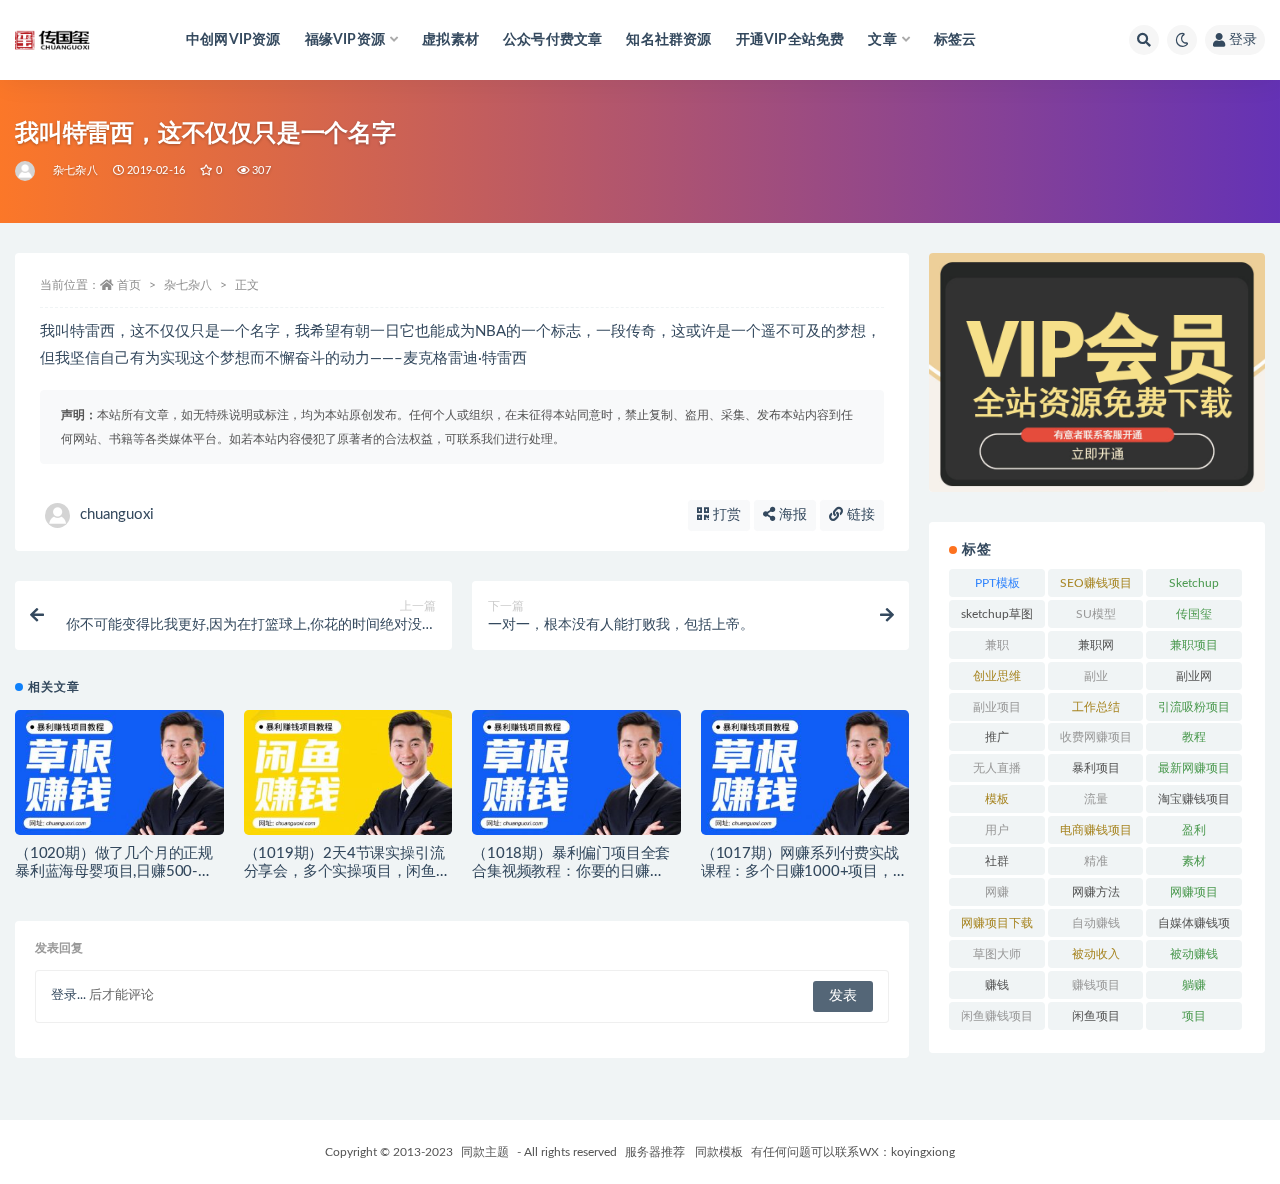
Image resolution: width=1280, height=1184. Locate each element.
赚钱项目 (1096, 985)
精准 (1096, 861)
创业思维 (997, 676)
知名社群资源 (668, 40)
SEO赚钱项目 (1096, 583)
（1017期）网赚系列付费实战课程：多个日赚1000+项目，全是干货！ (804, 871)
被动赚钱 (1194, 954)
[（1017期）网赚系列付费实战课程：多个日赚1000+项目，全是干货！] (805, 779)
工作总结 (1096, 707)
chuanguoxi (117, 514)
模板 (997, 799)
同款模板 (719, 1152)
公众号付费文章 (552, 40)
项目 (1194, 1016)
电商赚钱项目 (1096, 830)
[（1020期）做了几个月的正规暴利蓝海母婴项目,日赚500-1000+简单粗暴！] (119, 779)
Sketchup (1194, 583)
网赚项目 (1194, 892)
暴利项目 (1096, 768)
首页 (129, 285)
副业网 (1194, 676)
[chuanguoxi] (26, 171)
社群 (997, 861)
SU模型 (1096, 614)
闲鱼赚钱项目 (997, 1016)
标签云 (955, 40)
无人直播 (997, 768)
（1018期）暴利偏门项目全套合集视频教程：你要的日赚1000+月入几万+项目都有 (571, 871)
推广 (997, 737)
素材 (1194, 861)
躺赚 (1194, 985)
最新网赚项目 (1194, 768)
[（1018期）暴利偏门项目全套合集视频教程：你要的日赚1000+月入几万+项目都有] (576, 779)
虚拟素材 (450, 40)
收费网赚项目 (1096, 737)
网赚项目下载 (997, 923)
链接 (859, 515)
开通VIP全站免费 (790, 40)
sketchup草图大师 (997, 618)
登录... (68, 995)
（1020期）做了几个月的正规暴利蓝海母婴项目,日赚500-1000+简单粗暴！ (114, 871)
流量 (1096, 799)
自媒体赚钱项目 (1194, 927)
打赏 (725, 515)
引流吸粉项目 (1194, 707)
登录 (1243, 40)
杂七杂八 (75, 170)
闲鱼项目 (1096, 1016)
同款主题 (485, 1152)
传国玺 (1194, 614)
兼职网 (1096, 645)
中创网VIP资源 (233, 40)
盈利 (1194, 830)
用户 (997, 830)
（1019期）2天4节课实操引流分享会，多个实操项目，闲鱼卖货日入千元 (347, 871)
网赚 (997, 892)
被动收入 (1096, 954)
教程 (1194, 737)
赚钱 (997, 985)
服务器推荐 (653, 1152)
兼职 (997, 645)
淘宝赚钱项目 (1194, 799)
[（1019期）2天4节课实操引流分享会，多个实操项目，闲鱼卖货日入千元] (348, 779)
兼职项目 (1194, 645)
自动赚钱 (1096, 923)
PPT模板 (997, 583)
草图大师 (997, 954)
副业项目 (997, 707)
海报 (791, 515)
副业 (1096, 676)
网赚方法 (1096, 892)
